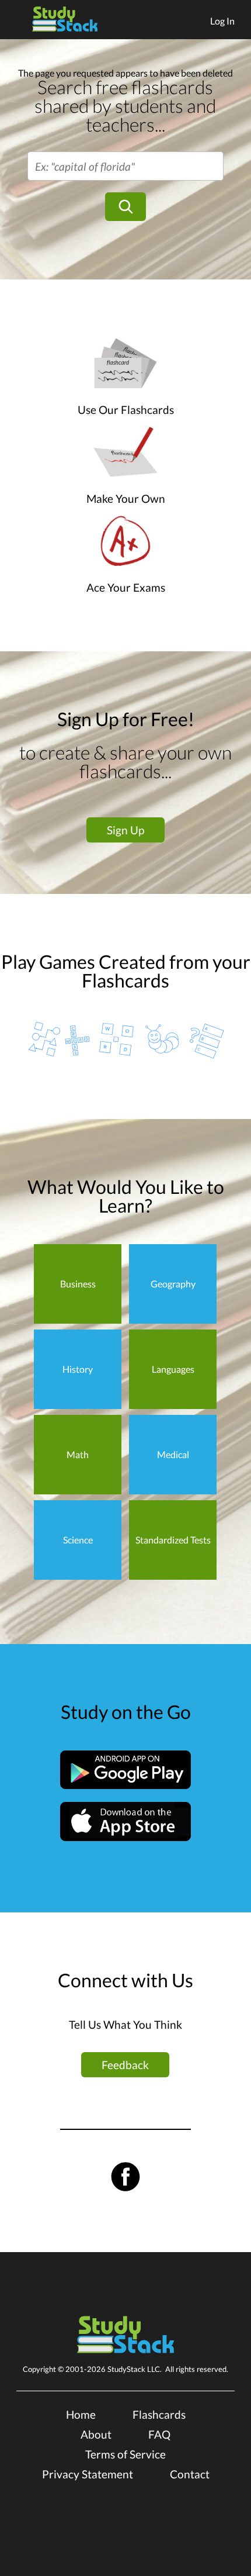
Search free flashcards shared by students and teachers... (125, 106)
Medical (173, 1454)
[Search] (125, 207)
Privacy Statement (88, 2474)
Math (78, 1454)
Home (81, 2414)
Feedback (125, 2065)
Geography (173, 1284)
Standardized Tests (173, 1540)
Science (78, 1540)
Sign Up (125, 830)
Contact (190, 2474)
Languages (173, 1369)
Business (78, 1284)
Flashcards (159, 2414)
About (96, 2434)
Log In (222, 21)
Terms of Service (125, 2454)
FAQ (159, 2434)
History (78, 1369)
